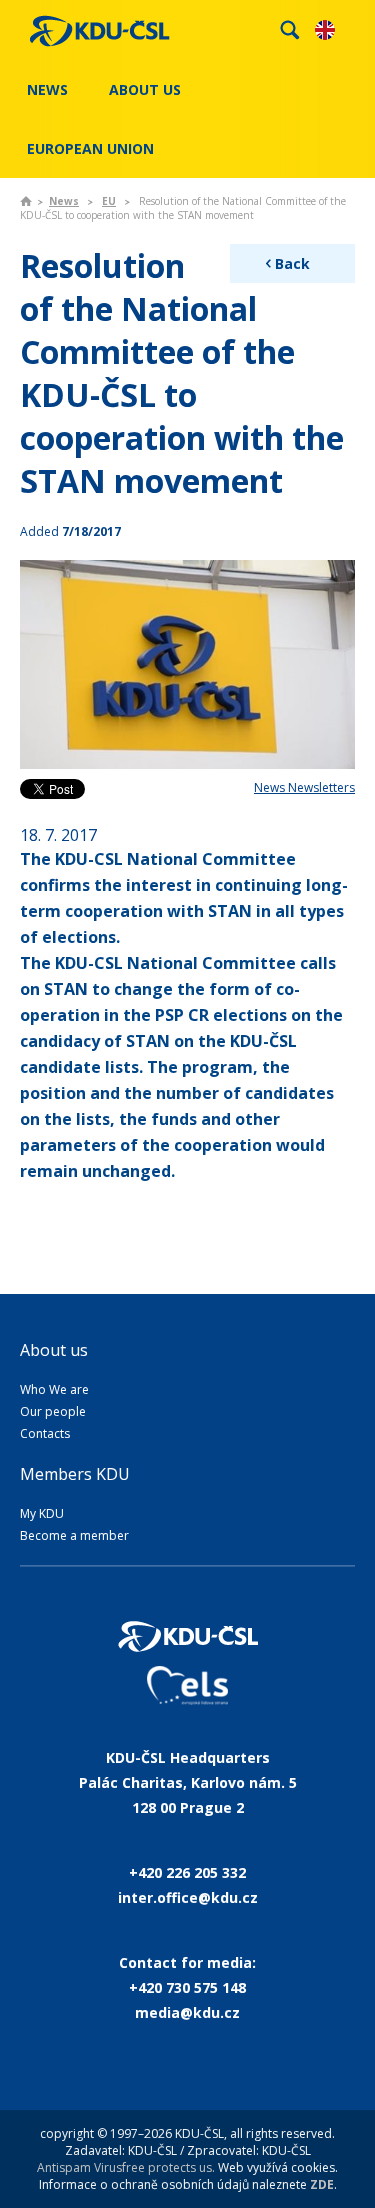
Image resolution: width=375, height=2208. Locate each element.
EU (109, 201)
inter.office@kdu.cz (188, 1897)
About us (54, 1350)
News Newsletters (304, 787)
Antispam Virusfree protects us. (126, 2167)
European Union (90, 148)
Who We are (54, 1389)
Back (292, 263)
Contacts (45, 1433)
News (47, 89)
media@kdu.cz (187, 2012)
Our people (53, 1411)
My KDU (42, 1513)
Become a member (74, 1535)
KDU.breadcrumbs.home (26, 201)
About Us (145, 89)
